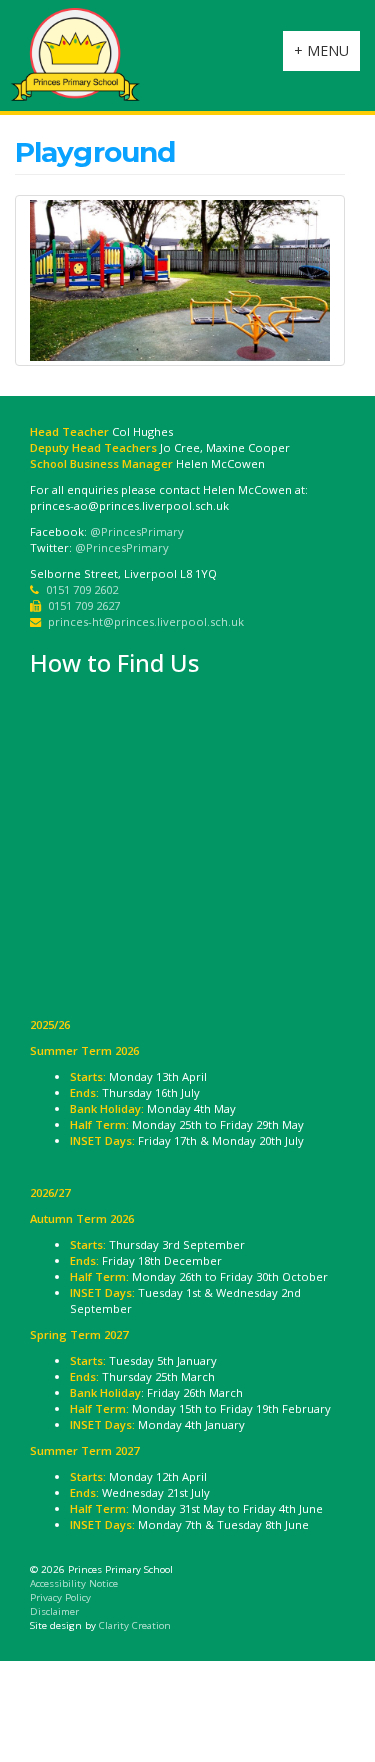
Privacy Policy (60, 1597)
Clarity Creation (135, 1625)
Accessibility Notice (74, 1583)
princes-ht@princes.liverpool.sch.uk (146, 621)
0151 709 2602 (82, 589)
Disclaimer (54, 1611)
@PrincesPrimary (137, 531)
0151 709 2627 (84, 605)
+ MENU (326, 55)
